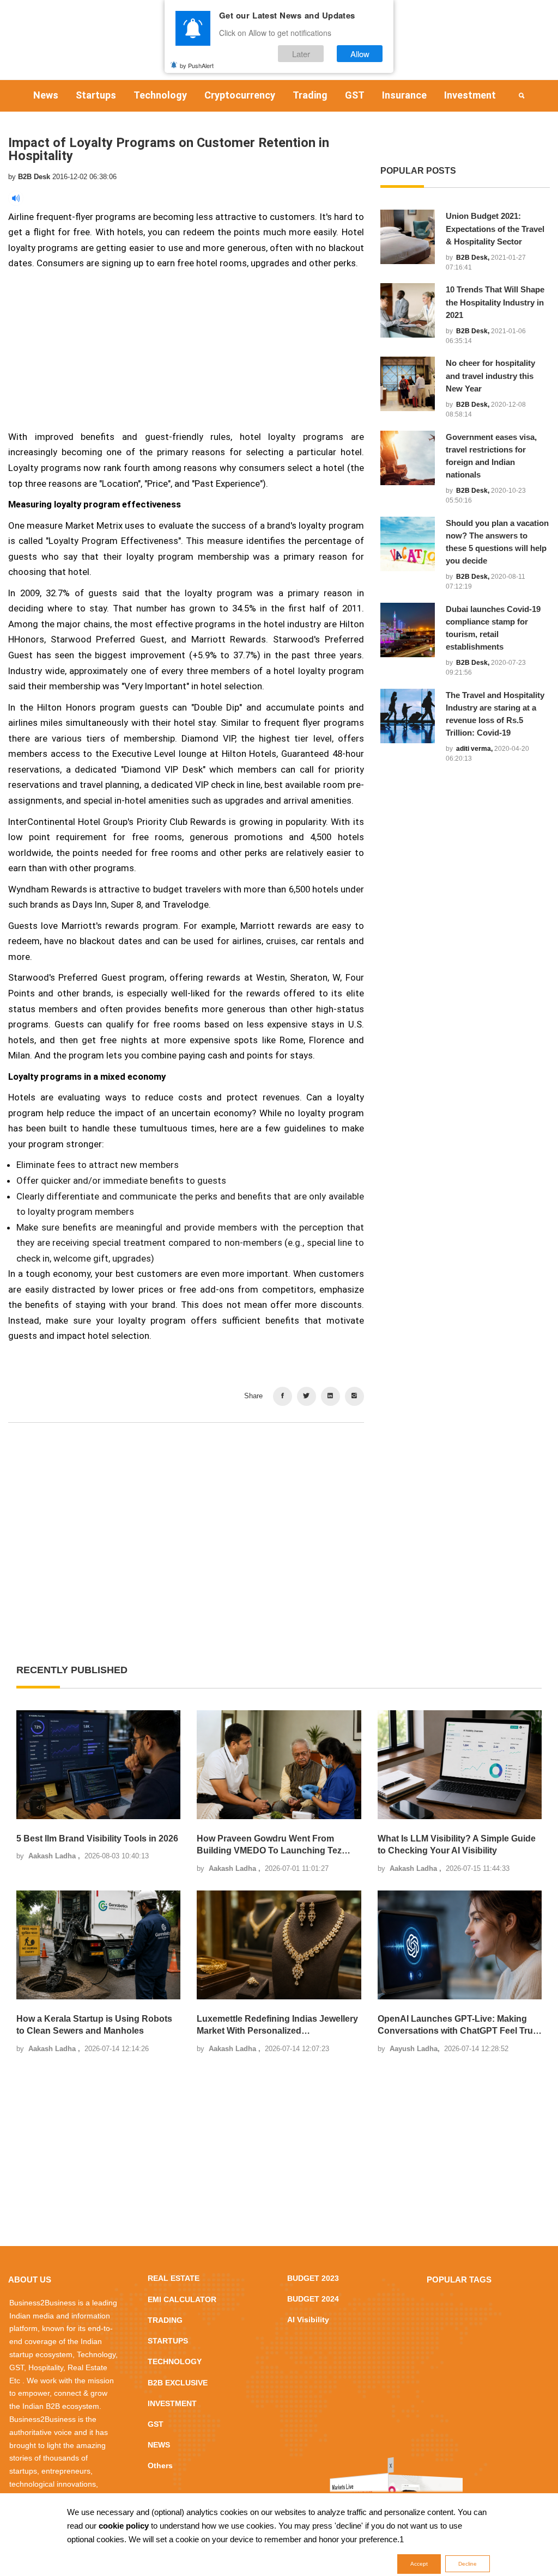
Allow (360, 54)
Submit (245, 1353)
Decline (468, 2564)
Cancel (313, 1353)
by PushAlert (197, 65)
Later (301, 54)
